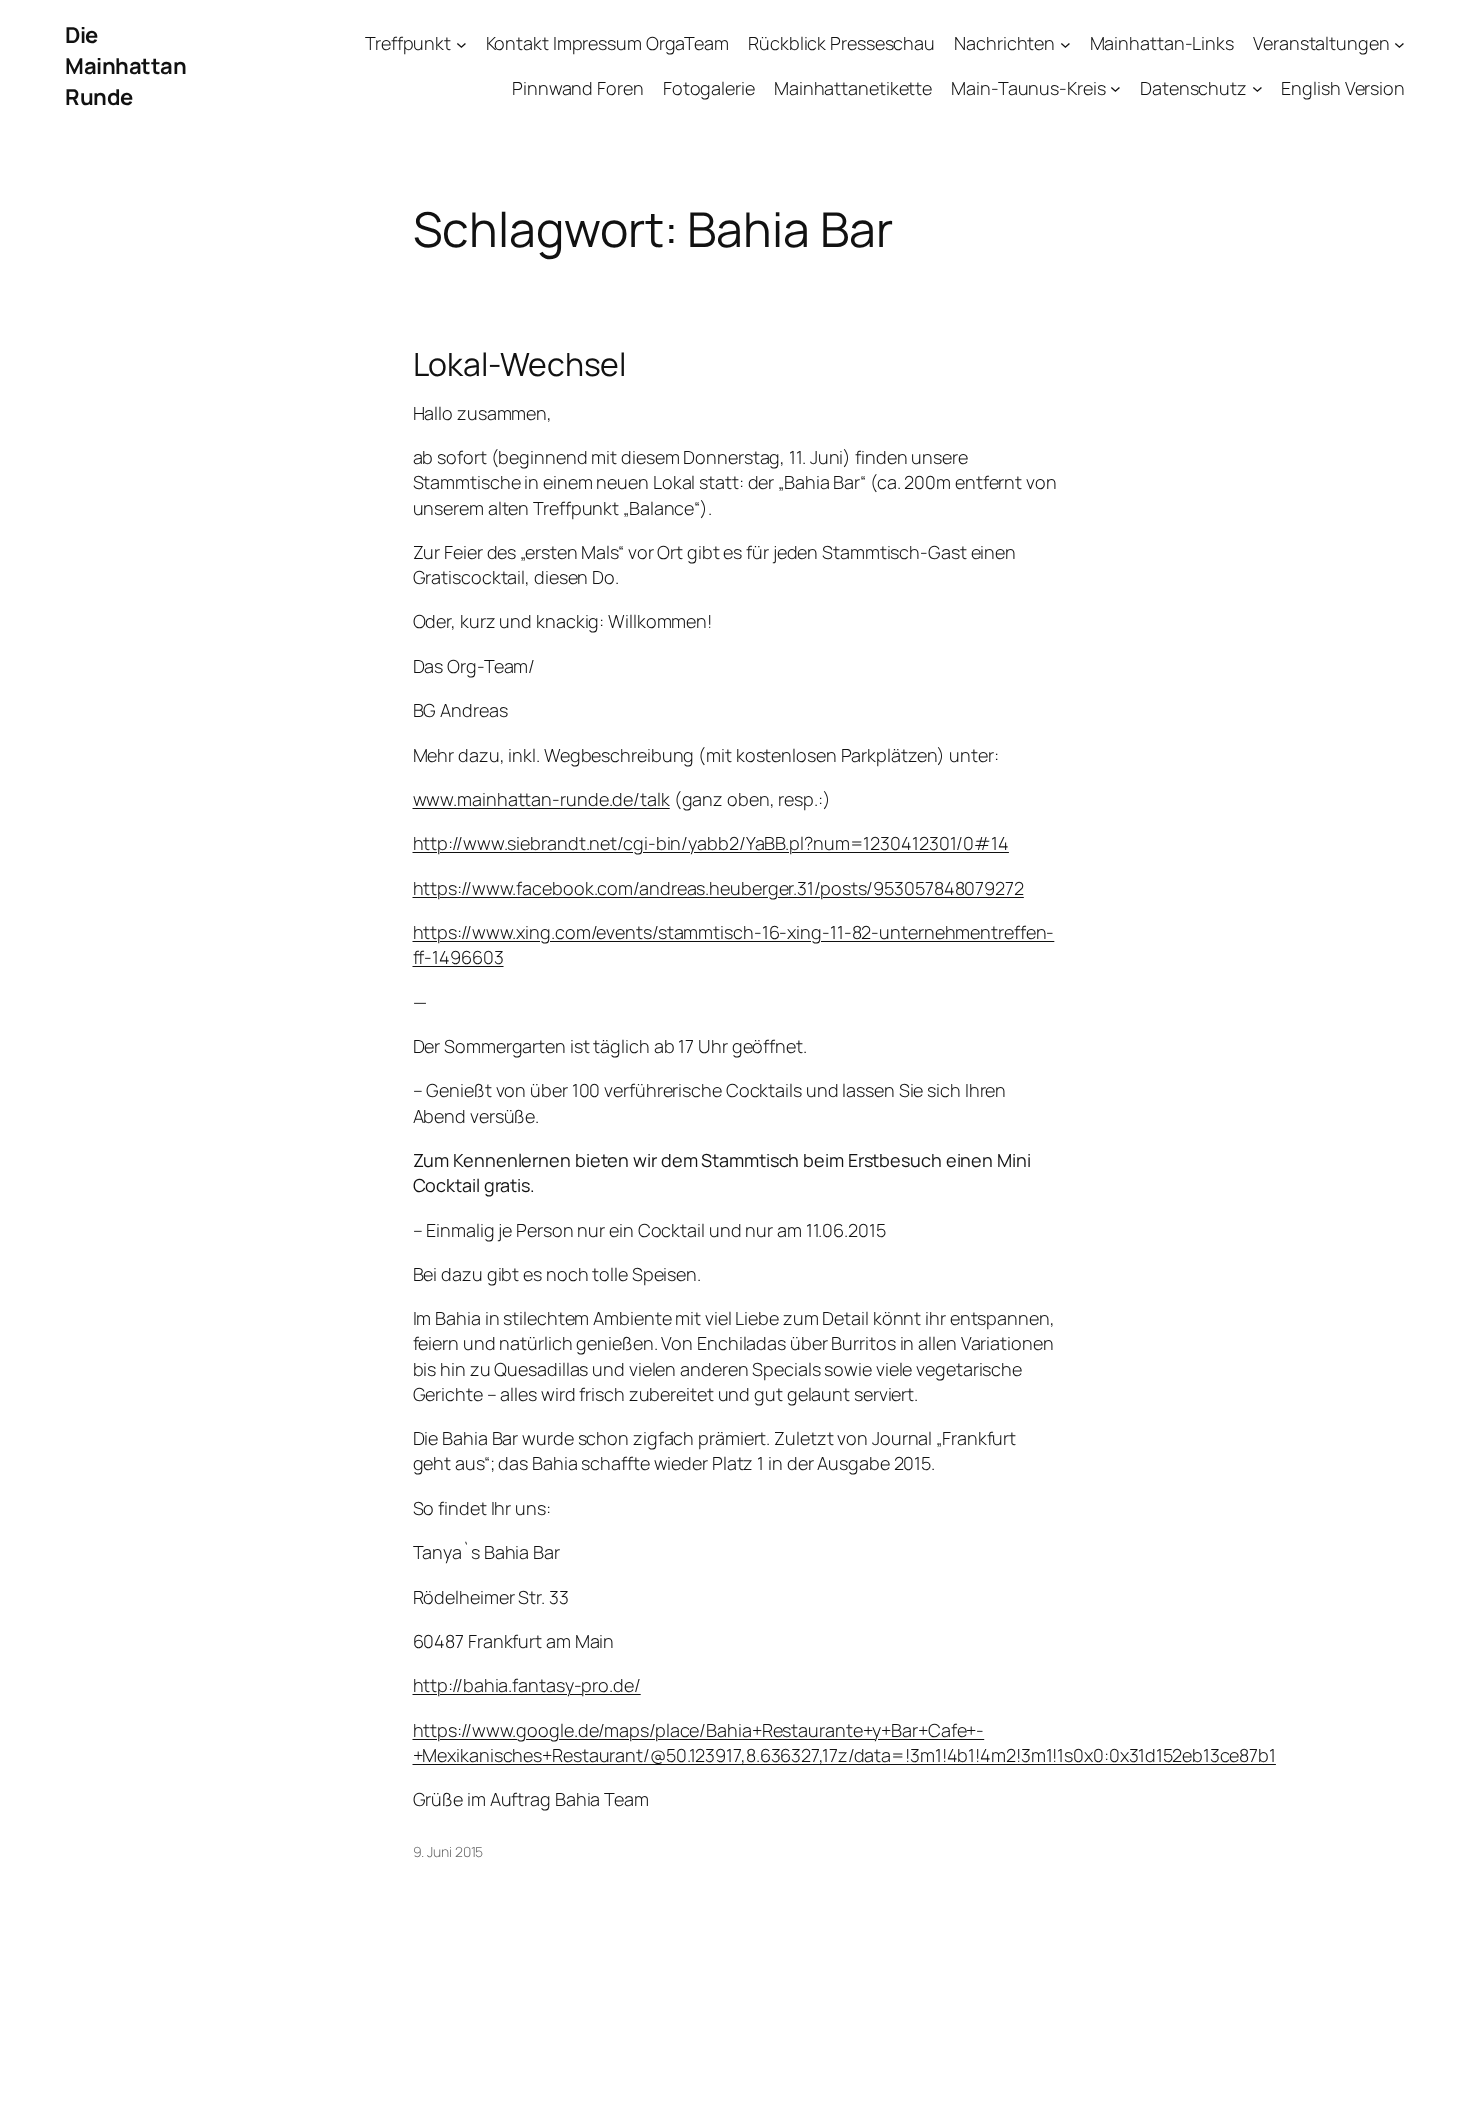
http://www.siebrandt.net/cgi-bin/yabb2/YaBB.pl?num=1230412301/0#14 (711, 843)
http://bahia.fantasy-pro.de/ (527, 1685)
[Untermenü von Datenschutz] (1257, 88)
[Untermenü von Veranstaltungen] (1399, 44)
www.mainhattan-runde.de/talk (541, 799)
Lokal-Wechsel (520, 364)
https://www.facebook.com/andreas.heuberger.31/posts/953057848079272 (718, 888)
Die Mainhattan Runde (125, 66)
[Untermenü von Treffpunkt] (461, 44)
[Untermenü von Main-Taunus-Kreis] (1115, 88)
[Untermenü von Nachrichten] (1065, 44)
